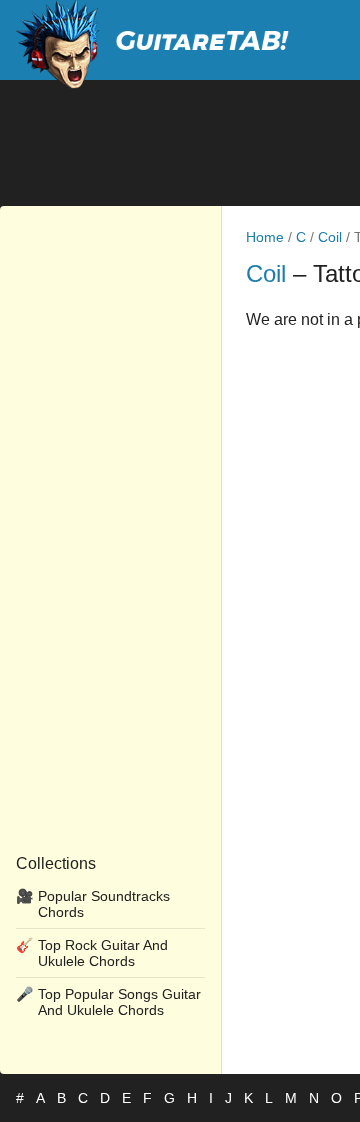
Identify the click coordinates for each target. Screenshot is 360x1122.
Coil (330, 237)
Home (265, 237)
